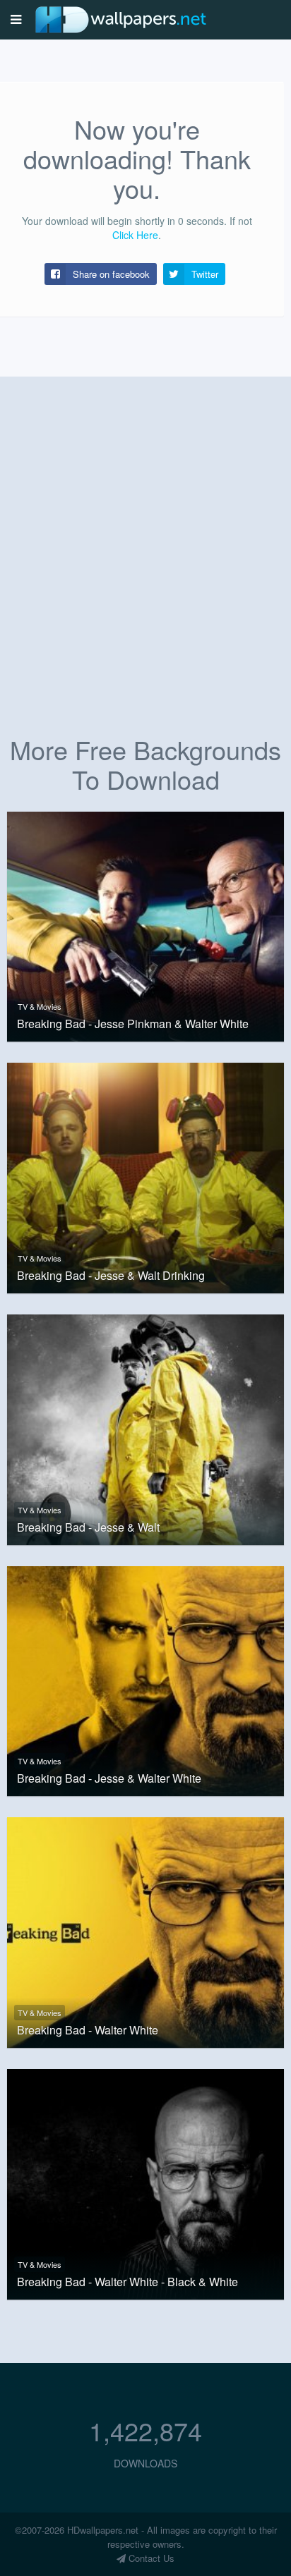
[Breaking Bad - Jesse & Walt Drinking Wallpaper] (145, 1176)
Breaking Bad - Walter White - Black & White (127, 2282)
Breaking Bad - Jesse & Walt (88, 1527)
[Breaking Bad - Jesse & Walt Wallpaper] (145, 1428)
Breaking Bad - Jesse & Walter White (109, 1778)
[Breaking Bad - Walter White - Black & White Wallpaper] (145, 2183)
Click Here (135, 235)
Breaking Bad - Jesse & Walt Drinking (111, 1276)
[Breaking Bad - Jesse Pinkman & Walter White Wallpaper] (145, 925)
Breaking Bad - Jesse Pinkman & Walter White (133, 1024)
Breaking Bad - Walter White (88, 2030)
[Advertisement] (145, 572)
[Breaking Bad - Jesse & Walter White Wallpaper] (145, 1680)
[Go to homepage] (121, 19)
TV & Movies (40, 1006)
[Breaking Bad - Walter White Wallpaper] (145, 1931)
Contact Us (150, 2558)
